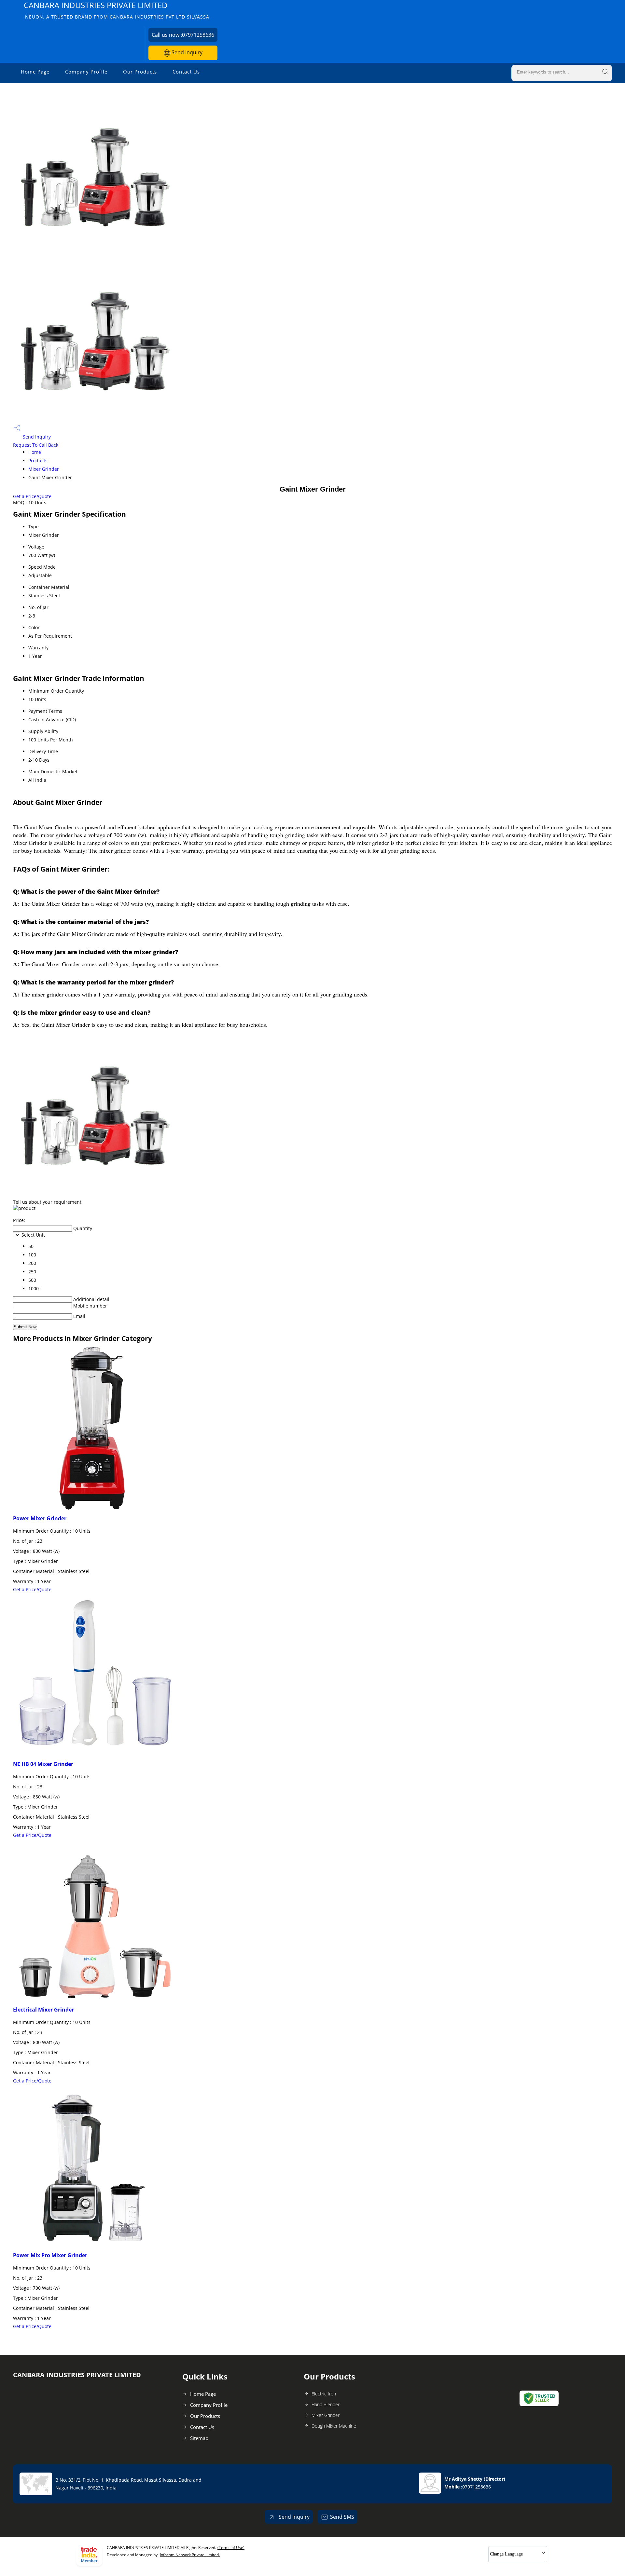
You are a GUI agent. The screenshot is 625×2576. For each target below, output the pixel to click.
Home (35, 452)
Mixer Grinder (44, 469)
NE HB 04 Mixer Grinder (43, 1764)
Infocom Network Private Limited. (190, 2555)
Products (38, 461)
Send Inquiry (186, 52)
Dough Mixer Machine (334, 2426)
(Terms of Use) (231, 2548)
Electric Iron (324, 2394)
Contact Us (186, 72)
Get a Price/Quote (32, 496)
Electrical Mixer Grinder (43, 2010)
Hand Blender (326, 2404)
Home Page (35, 72)
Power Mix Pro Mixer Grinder (50, 2255)
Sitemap (199, 2438)
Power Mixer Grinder (40, 1518)
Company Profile (86, 72)
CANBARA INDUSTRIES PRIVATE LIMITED (117, 10)
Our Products (140, 72)
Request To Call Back (36, 445)
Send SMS (342, 2517)
